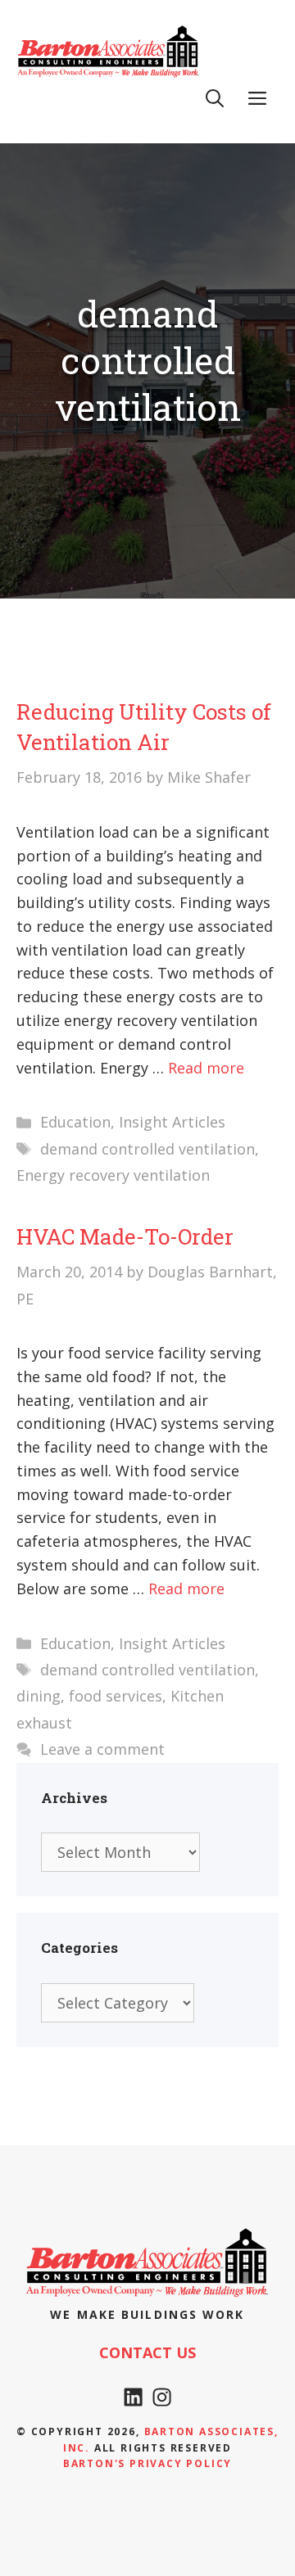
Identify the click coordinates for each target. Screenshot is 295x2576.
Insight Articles (172, 1122)
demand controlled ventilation (147, 1149)
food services (116, 1696)
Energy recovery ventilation (113, 1175)
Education (75, 1122)
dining (39, 1696)
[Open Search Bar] (215, 98)
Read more (206, 1068)
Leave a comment (102, 1749)
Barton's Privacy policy (147, 2463)
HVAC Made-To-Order (125, 1236)
